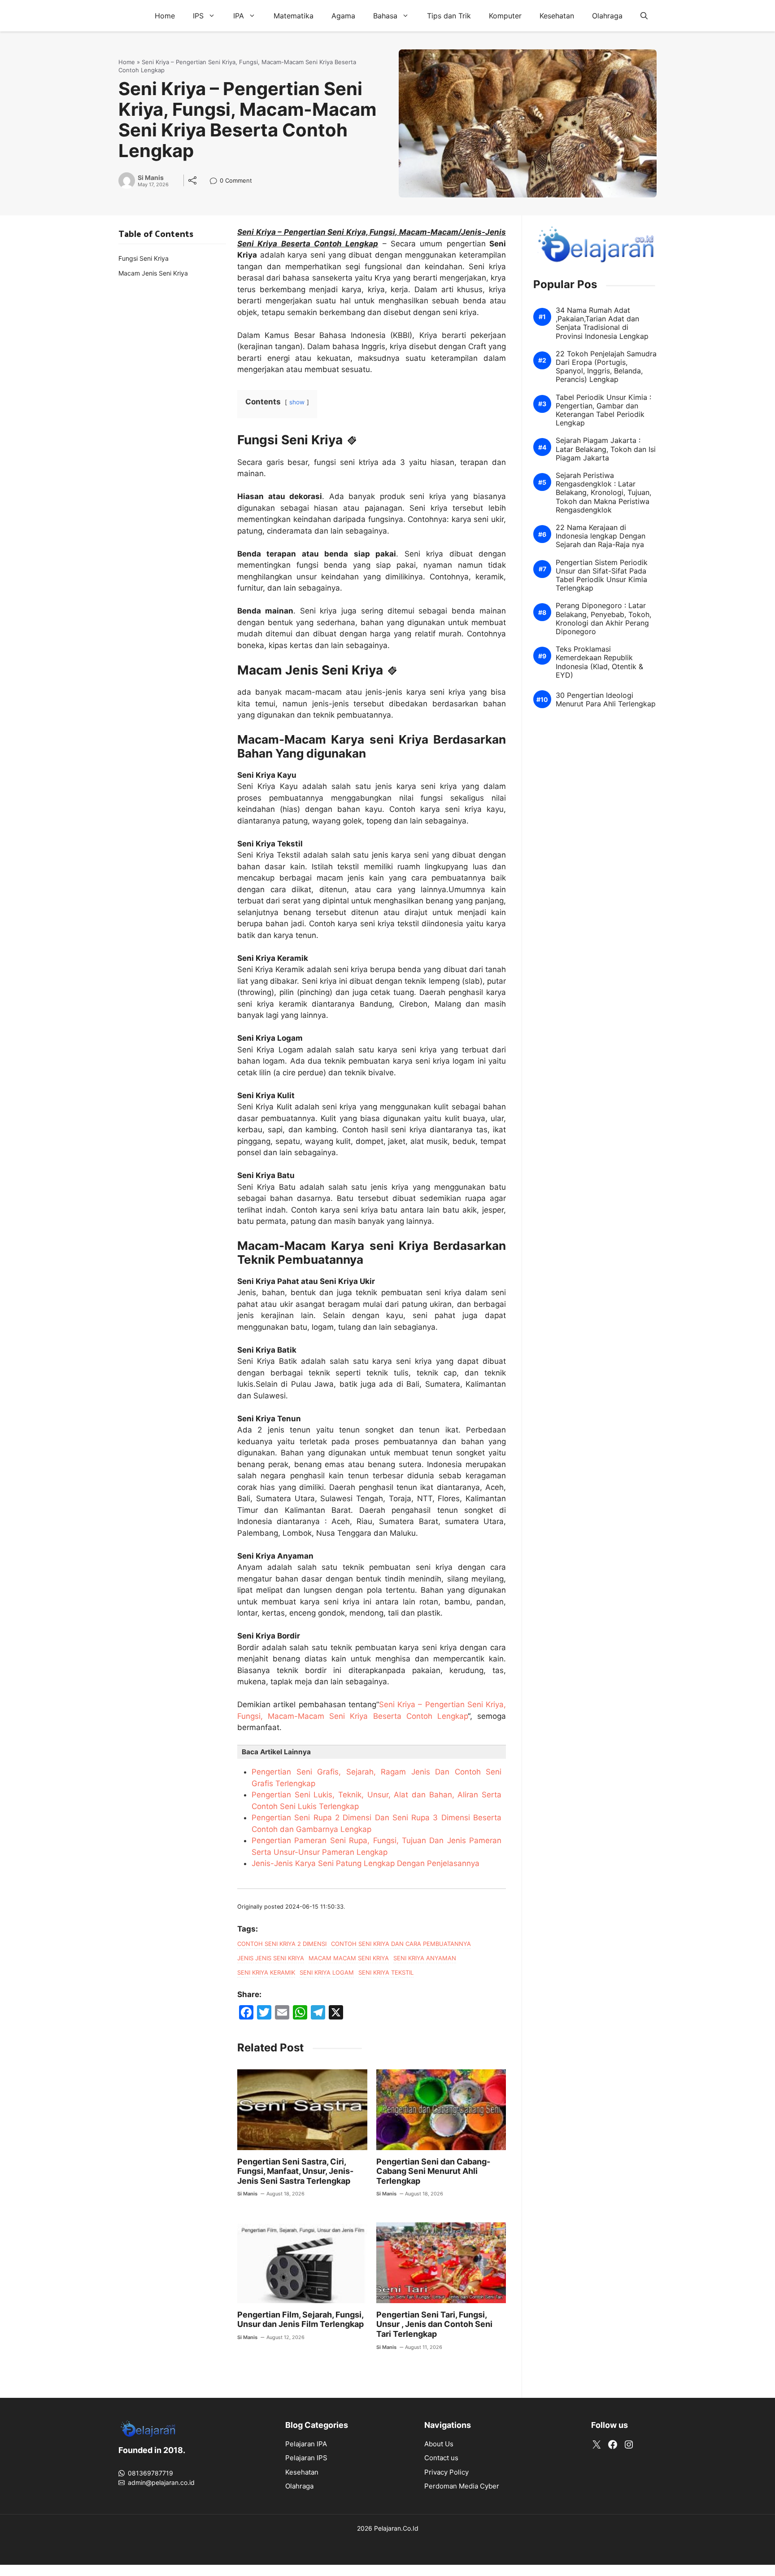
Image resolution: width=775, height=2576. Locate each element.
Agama (343, 16)
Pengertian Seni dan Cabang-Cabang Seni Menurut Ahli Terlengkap (433, 2171)
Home (165, 16)
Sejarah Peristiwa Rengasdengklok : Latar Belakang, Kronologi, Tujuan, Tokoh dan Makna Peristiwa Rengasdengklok (603, 493)
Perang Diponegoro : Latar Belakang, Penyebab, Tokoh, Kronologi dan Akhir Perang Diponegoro (603, 619)
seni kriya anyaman (425, 1958)
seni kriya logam (327, 1972)
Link (216, 182)
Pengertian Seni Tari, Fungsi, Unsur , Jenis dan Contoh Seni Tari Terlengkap (434, 2324)
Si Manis (151, 178)
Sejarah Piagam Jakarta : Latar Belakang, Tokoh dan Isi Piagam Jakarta (606, 449)
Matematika (294, 16)
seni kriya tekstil (386, 1972)
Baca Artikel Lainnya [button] (276, 1752)
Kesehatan (557, 16)
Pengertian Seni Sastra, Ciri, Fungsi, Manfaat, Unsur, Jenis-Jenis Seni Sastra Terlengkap (295, 2171)
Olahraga (607, 16)
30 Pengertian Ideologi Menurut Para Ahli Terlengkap (606, 700)
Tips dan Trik (449, 16)
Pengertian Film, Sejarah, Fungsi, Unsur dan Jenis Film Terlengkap (300, 2320)
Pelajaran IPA (306, 2444)
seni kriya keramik (266, 1972)
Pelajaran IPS (306, 2458)
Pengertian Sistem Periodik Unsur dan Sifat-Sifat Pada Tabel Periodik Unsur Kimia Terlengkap (602, 576)
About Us (439, 2444)
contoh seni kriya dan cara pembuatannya (401, 1944)
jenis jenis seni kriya (271, 1958)
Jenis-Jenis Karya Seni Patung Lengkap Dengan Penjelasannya (366, 1863)
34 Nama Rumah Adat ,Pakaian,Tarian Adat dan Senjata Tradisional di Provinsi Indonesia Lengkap (602, 323)
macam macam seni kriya (349, 1958)
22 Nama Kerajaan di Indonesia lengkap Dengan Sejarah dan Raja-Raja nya (601, 536)
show (297, 402)
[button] (644, 16)
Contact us (441, 2458)
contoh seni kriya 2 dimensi (282, 1944)
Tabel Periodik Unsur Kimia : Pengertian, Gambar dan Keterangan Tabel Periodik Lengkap (603, 410)
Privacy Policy (446, 2472)
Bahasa (385, 16)
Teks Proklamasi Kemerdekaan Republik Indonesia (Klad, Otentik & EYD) (599, 662)
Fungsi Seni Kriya (144, 258)
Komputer (505, 16)
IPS (198, 16)
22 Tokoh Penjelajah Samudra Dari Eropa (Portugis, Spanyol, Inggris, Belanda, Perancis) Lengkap (606, 367)
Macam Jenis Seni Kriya (153, 273)
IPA (239, 16)
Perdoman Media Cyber (462, 2486)
